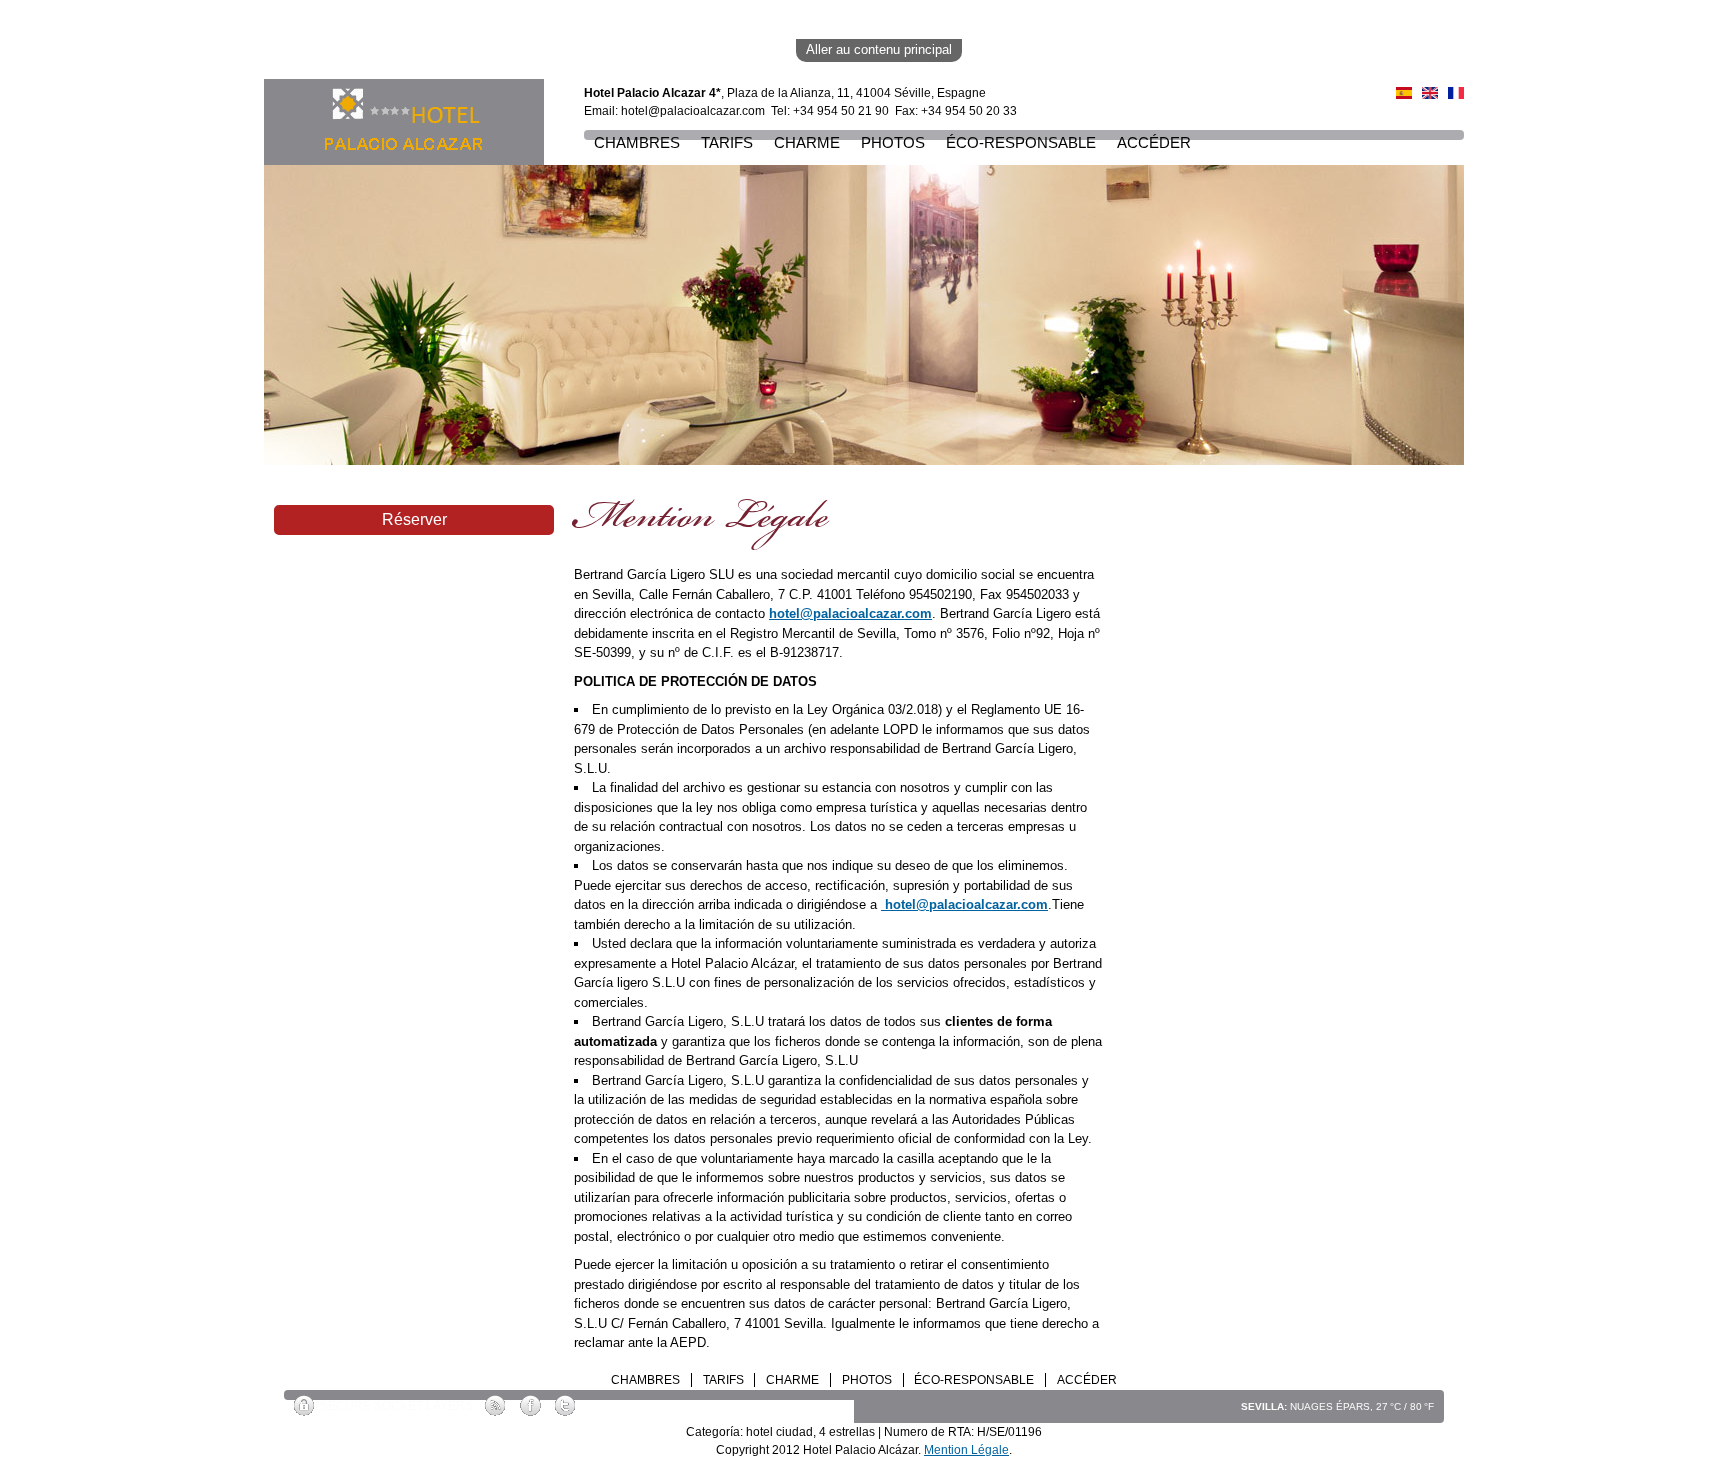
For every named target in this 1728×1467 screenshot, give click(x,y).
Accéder (1154, 142)
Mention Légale (966, 1450)
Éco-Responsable (1021, 142)
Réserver (414, 519)
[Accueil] (404, 122)
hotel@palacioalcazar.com (693, 111)
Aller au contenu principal (879, 49)
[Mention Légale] (1456, 88)
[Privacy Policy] (1430, 88)
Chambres (637, 142)
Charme (807, 142)
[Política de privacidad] (1404, 88)
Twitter (566, 1406)
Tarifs (727, 142)
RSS (496, 1406)
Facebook (531, 1406)
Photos (893, 142)
